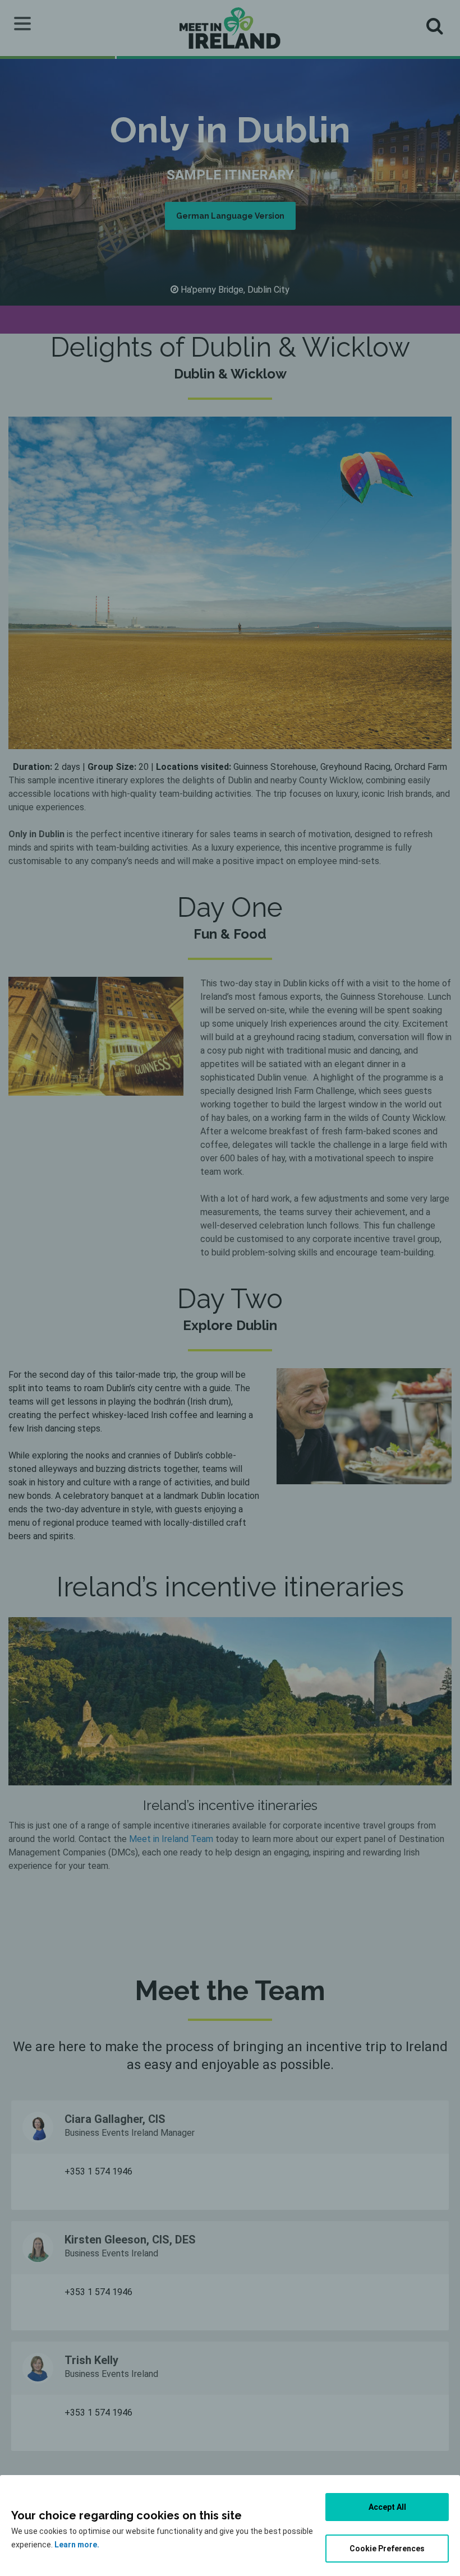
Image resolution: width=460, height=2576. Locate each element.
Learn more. (77, 2545)
